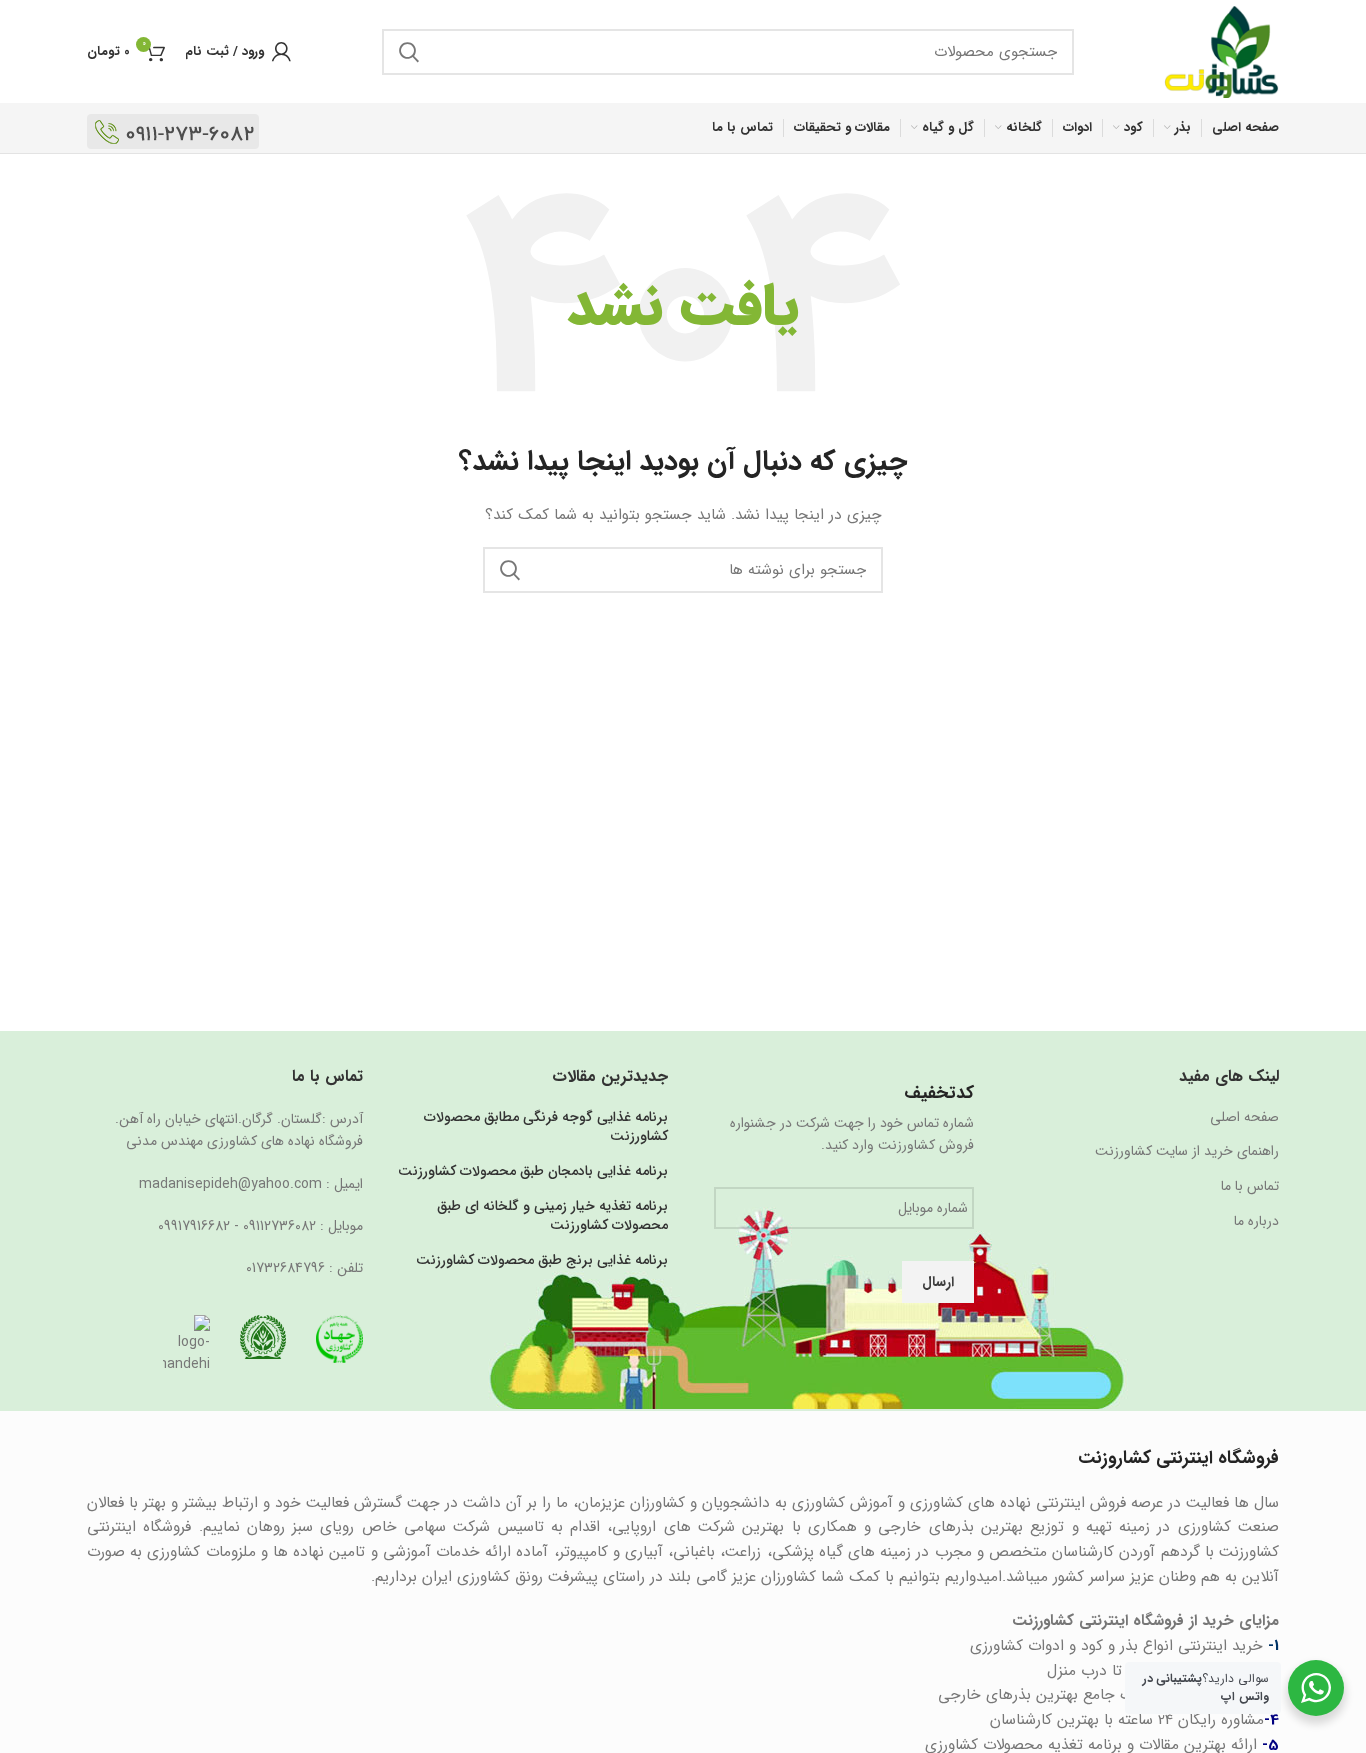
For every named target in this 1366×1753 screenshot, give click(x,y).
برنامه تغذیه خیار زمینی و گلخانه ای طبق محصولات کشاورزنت (552, 1216)
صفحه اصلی (1244, 1118)
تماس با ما (1250, 1187)
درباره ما (1256, 1222)
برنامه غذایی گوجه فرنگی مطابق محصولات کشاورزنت (546, 1127)
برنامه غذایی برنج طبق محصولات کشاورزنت (542, 1261)
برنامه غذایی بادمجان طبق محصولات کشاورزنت (533, 1172)
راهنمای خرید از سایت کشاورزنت (1187, 1152)
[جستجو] (409, 52)
